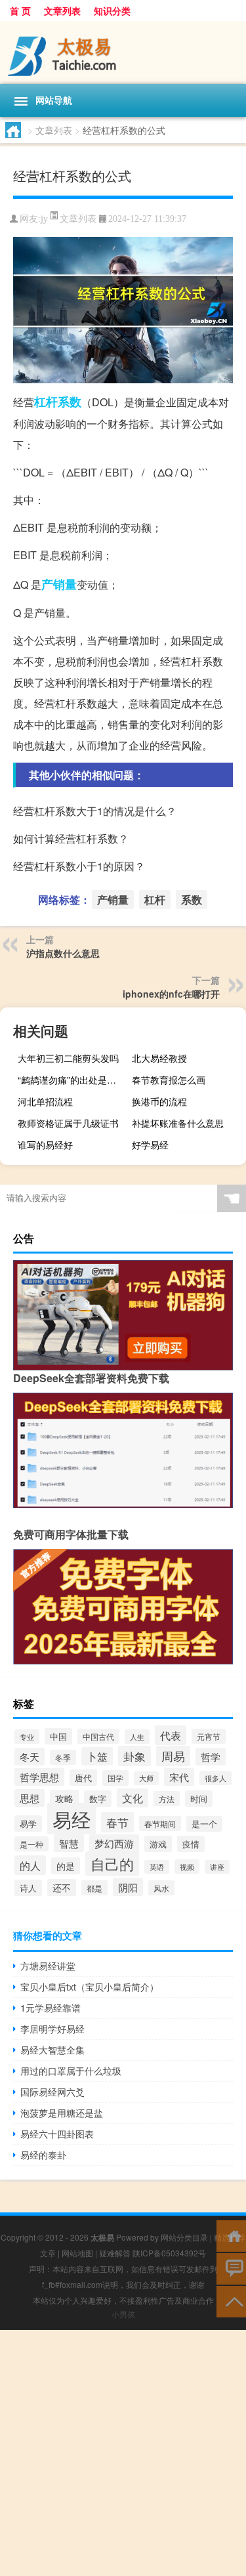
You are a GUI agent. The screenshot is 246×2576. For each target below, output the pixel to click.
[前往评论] (231, 2268)
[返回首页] (231, 2235)
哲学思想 (39, 1777)
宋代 (179, 1777)
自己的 (112, 1864)
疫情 (191, 1844)
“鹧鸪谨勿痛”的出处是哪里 (72, 1080)
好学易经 (150, 1145)
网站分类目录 (184, 2237)
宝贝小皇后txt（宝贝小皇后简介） (90, 1987)
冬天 (30, 1757)
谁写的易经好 (45, 1145)
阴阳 (128, 1887)
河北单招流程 (45, 1101)
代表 (171, 1735)
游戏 (158, 1844)
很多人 (215, 1778)
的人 (30, 1865)
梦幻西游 (114, 1843)
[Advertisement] (123, 2453)
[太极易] (123, 53)
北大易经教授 (159, 1058)
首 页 (20, 11)
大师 (146, 1778)
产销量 (59, 584)
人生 (137, 1737)
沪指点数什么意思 (63, 953)
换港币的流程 (159, 1101)
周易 (173, 1756)
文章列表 (62, 11)
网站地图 (77, 2253)
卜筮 (97, 1756)
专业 (27, 1737)
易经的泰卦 (43, 2155)
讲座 (217, 1867)
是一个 (204, 1824)
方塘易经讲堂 (48, 1966)
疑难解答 (115, 2253)
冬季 (63, 1757)
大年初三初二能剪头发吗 (68, 1058)
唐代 (83, 1778)
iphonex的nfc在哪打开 (171, 994)
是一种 (31, 1844)
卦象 (134, 1756)
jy (44, 219)
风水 (161, 1888)
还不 (62, 1888)
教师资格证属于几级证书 (68, 1123)
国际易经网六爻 (52, 2092)
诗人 (28, 1888)
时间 (199, 1799)
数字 (98, 1799)
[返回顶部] (231, 2301)
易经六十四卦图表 (57, 2134)
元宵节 (209, 1736)
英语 (157, 1867)
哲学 (211, 1757)
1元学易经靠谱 (51, 2008)
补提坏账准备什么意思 (178, 1123)
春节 (117, 1822)
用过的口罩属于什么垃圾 (71, 2071)
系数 (70, 402)
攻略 (64, 1798)
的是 (66, 1866)
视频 (187, 1867)
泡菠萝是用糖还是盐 (62, 2113)
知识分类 (112, 11)
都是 (94, 1888)
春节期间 (160, 1824)
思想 (30, 1798)
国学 (115, 1778)
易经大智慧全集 (52, 2050)
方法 (167, 1799)
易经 (72, 1819)
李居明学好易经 (52, 2029)
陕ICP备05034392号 (169, 2253)
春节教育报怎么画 (169, 1080)
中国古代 (98, 1736)
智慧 (69, 1843)
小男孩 (123, 2314)
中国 (58, 1736)
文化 (133, 1798)
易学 (28, 1824)
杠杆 (46, 402)
